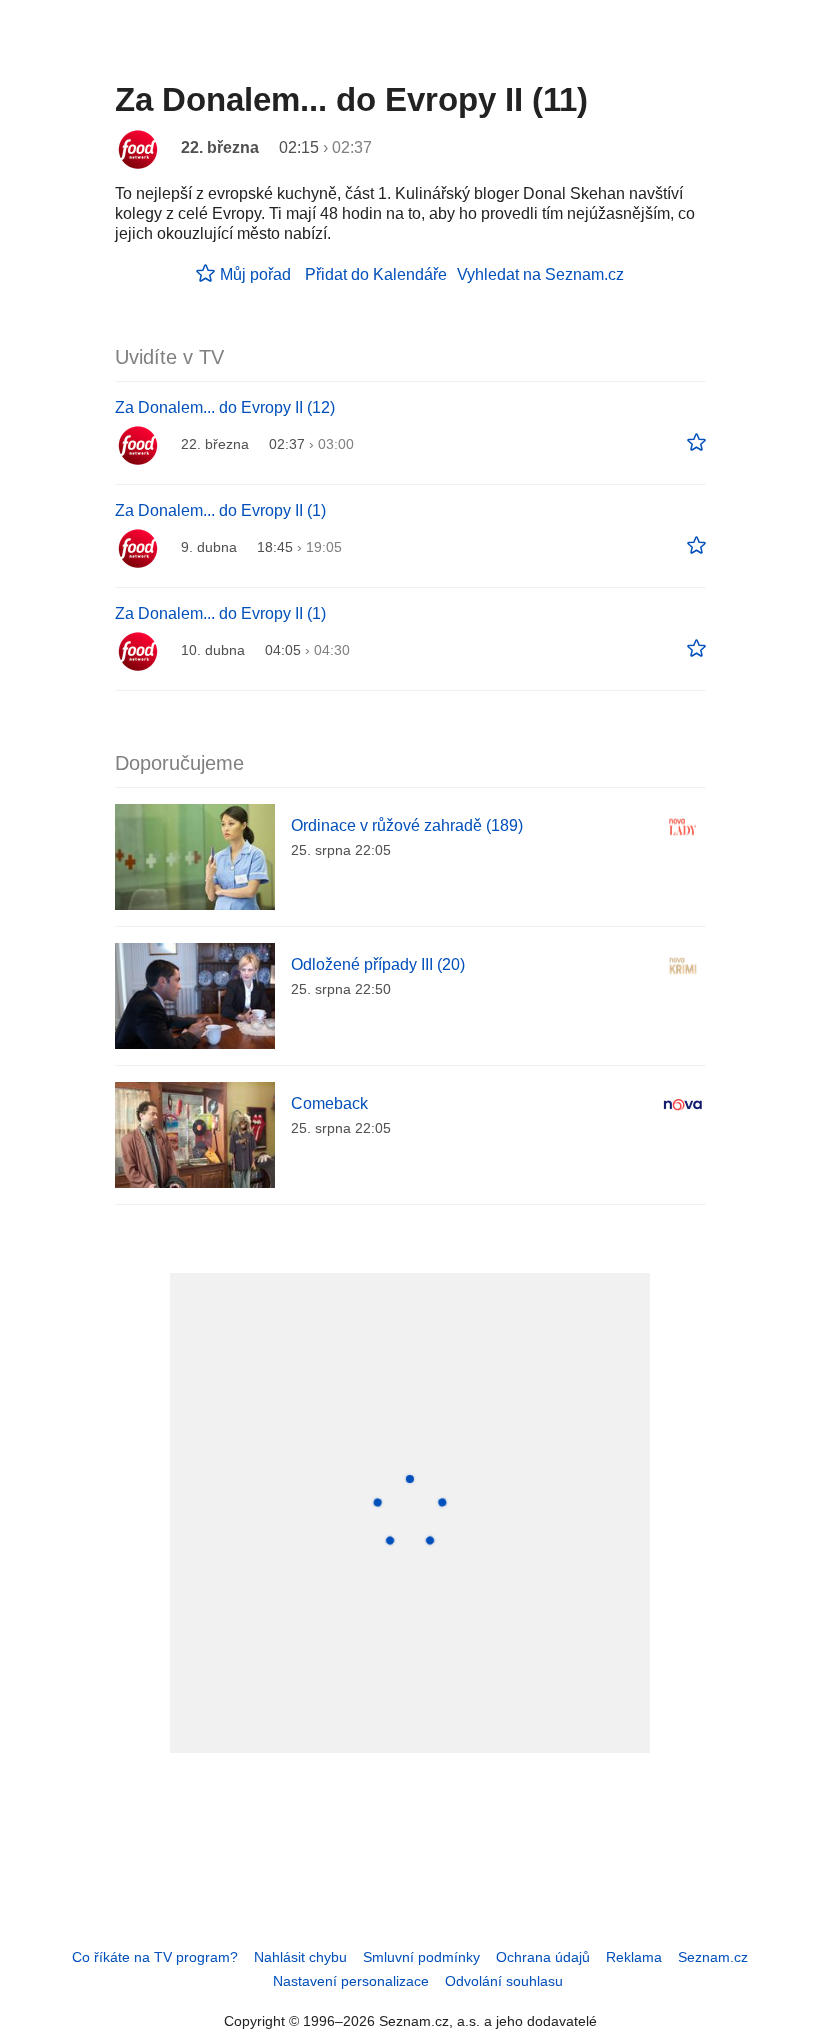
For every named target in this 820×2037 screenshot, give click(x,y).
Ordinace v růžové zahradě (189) (407, 825)
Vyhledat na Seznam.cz (540, 274)
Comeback (329, 1103)
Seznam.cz (713, 1957)
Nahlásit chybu (300, 1957)
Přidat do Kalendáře (376, 274)
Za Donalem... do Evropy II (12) (225, 407)
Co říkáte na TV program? (155, 1957)
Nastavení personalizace (351, 1981)
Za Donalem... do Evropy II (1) (220, 510)
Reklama (634, 1957)
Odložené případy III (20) (378, 964)
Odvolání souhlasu (504, 1981)
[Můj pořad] (696, 443)
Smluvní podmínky (421, 1957)
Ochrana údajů (543, 1957)
